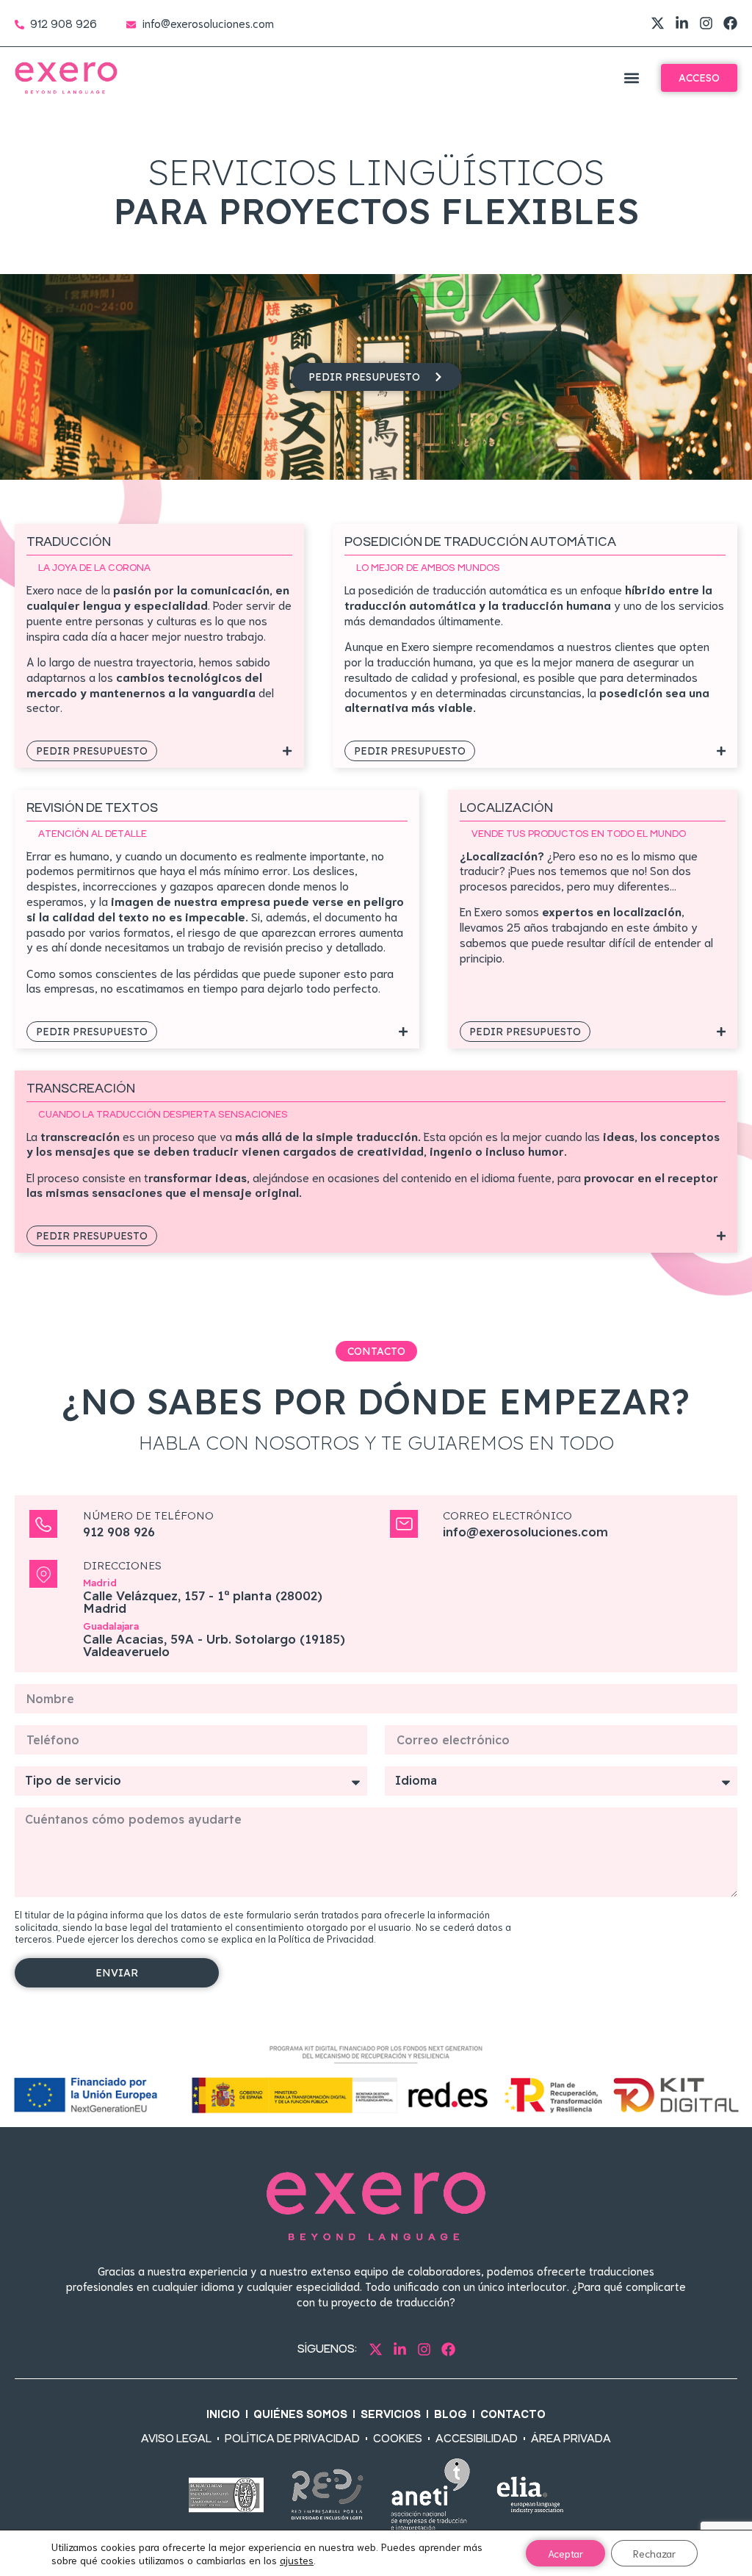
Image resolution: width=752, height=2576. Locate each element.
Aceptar (565, 2553)
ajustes (297, 2560)
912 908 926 (119, 1532)
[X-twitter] (658, 23)
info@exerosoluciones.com (525, 1532)
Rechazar (654, 2553)
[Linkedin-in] (682, 23)
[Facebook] (730, 23)
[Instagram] (706, 23)
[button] (631, 78)
